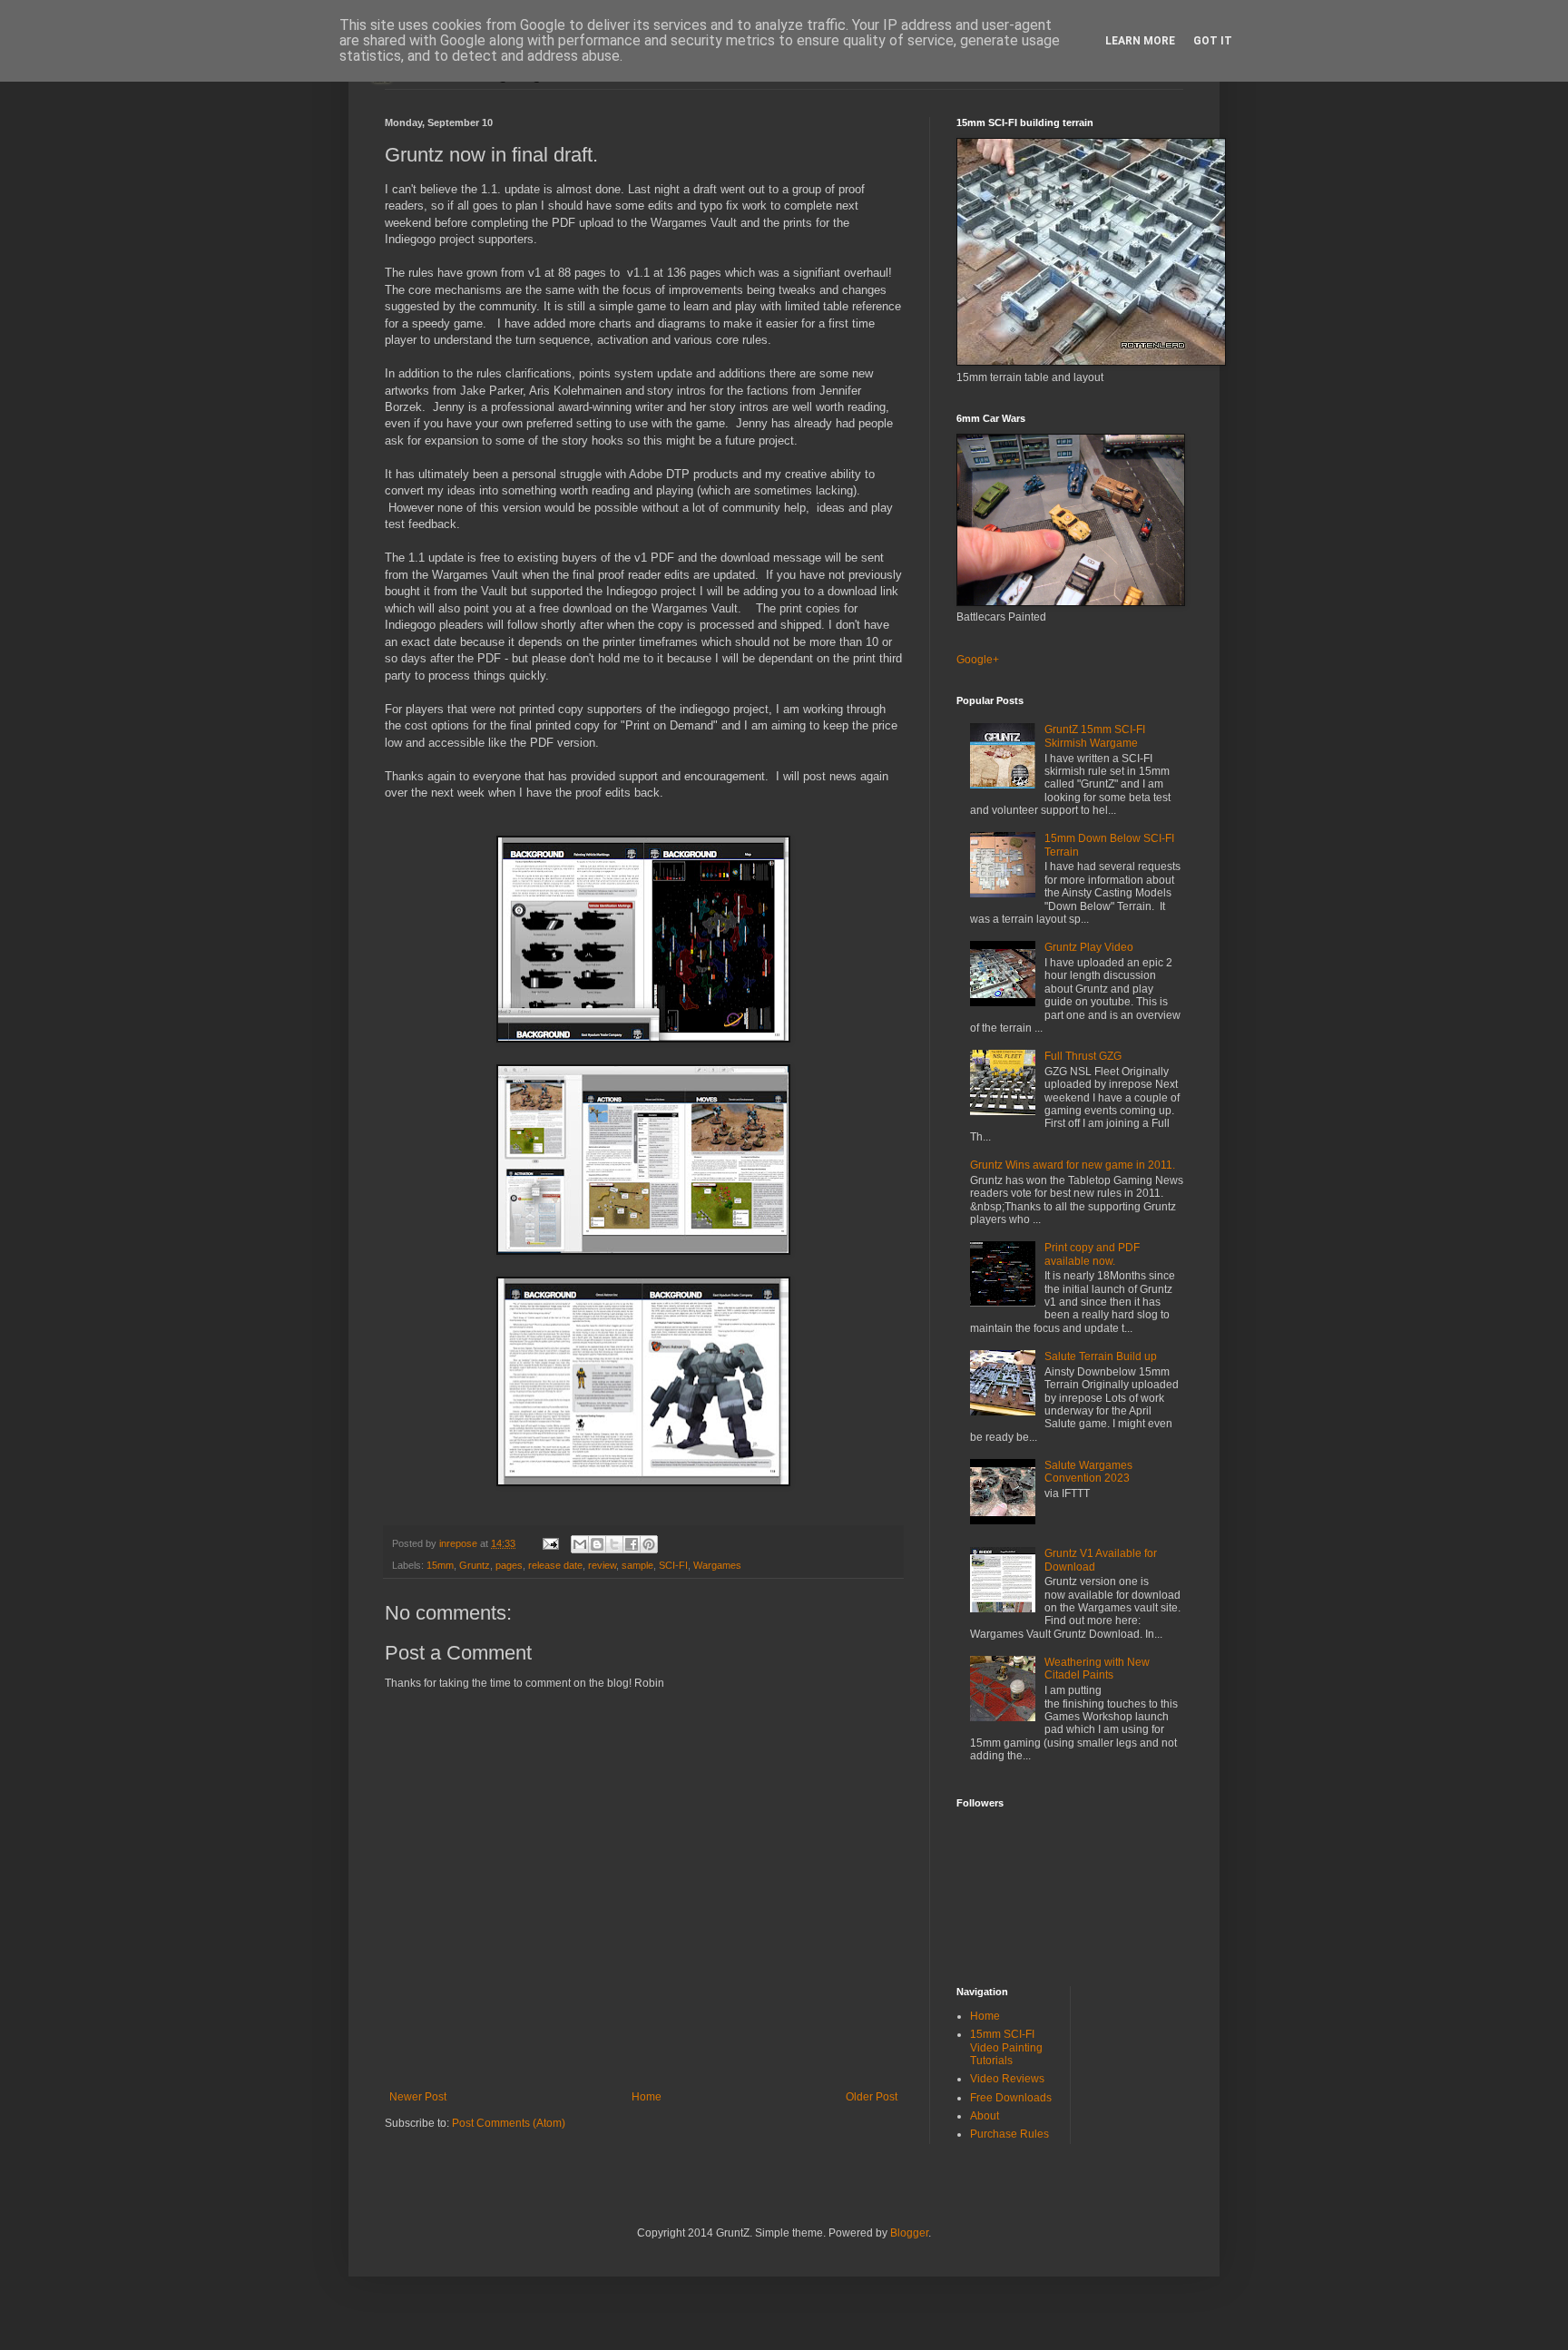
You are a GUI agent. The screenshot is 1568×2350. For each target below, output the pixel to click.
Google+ (978, 660)
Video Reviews (1007, 2079)
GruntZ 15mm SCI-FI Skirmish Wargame (1095, 736)
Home (647, 2097)
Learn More (1140, 41)
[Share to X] (614, 1544)
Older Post (872, 2097)
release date (555, 1565)
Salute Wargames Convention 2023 (1088, 1472)
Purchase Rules (1009, 2134)
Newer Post (418, 2097)
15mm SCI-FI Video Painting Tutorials (1006, 2047)
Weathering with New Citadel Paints (1097, 1669)
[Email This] (580, 1544)
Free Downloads (1011, 2098)
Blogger (909, 2233)
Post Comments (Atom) (509, 2123)
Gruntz (475, 1565)
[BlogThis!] (597, 1544)
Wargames (717, 1565)
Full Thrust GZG (1083, 1056)
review (602, 1565)
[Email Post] (550, 1543)
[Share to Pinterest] (649, 1544)
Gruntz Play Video (1089, 947)
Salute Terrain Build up (1101, 1356)
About (985, 2116)
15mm (440, 1565)
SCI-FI (673, 1565)
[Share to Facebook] (632, 1544)
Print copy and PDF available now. (1092, 1254)
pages (509, 1565)
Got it (1213, 41)
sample (637, 1565)
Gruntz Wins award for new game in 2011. (1073, 1165)
